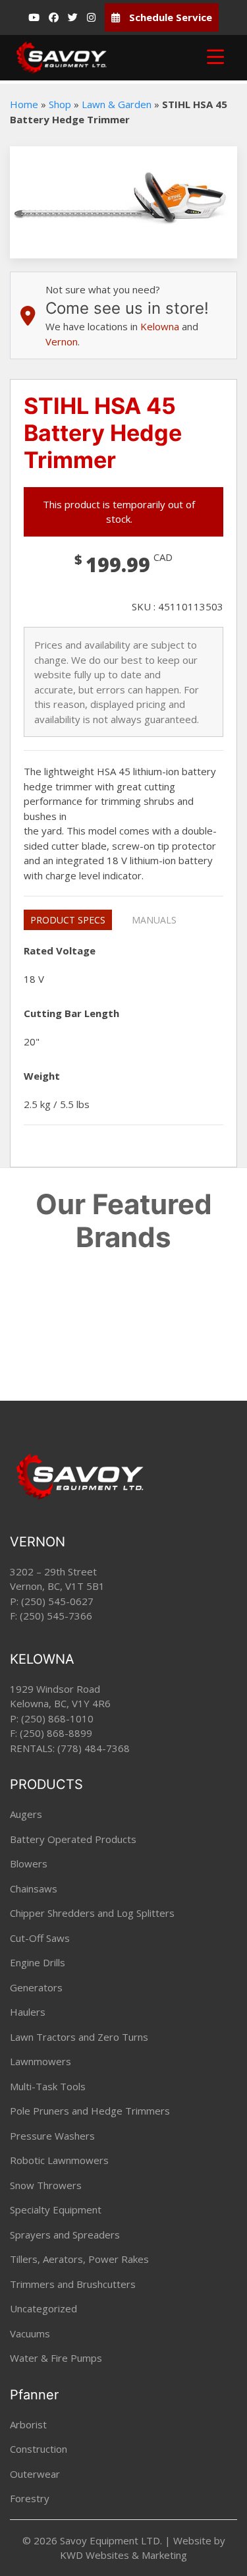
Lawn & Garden (117, 104)
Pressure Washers (52, 2136)
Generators (36, 1987)
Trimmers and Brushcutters (73, 2284)
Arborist (28, 2424)
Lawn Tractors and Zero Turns (79, 2037)
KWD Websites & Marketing (123, 2555)
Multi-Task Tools (48, 2086)
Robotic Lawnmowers (59, 2160)
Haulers (28, 2012)
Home (24, 104)
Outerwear (35, 2474)
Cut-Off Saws (40, 1938)
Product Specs (68, 920)
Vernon (62, 341)
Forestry (30, 2498)
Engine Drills (38, 1962)
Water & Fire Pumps (56, 2358)
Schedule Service (169, 17)
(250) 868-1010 (57, 1718)
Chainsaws (34, 1888)
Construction (39, 2449)
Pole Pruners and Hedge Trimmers (90, 2111)
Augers (26, 1814)
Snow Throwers (46, 2185)
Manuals (154, 920)
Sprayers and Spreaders (65, 2235)
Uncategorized (43, 2308)
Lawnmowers (41, 2061)
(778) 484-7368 (94, 1748)
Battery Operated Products (73, 1839)
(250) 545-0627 (57, 1601)
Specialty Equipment (56, 2210)
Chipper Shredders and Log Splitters (92, 1913)
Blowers (29, 1863)
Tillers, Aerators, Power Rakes (79, 2259)
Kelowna (160, 326)
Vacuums (30, 2333)
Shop (60, 104)
